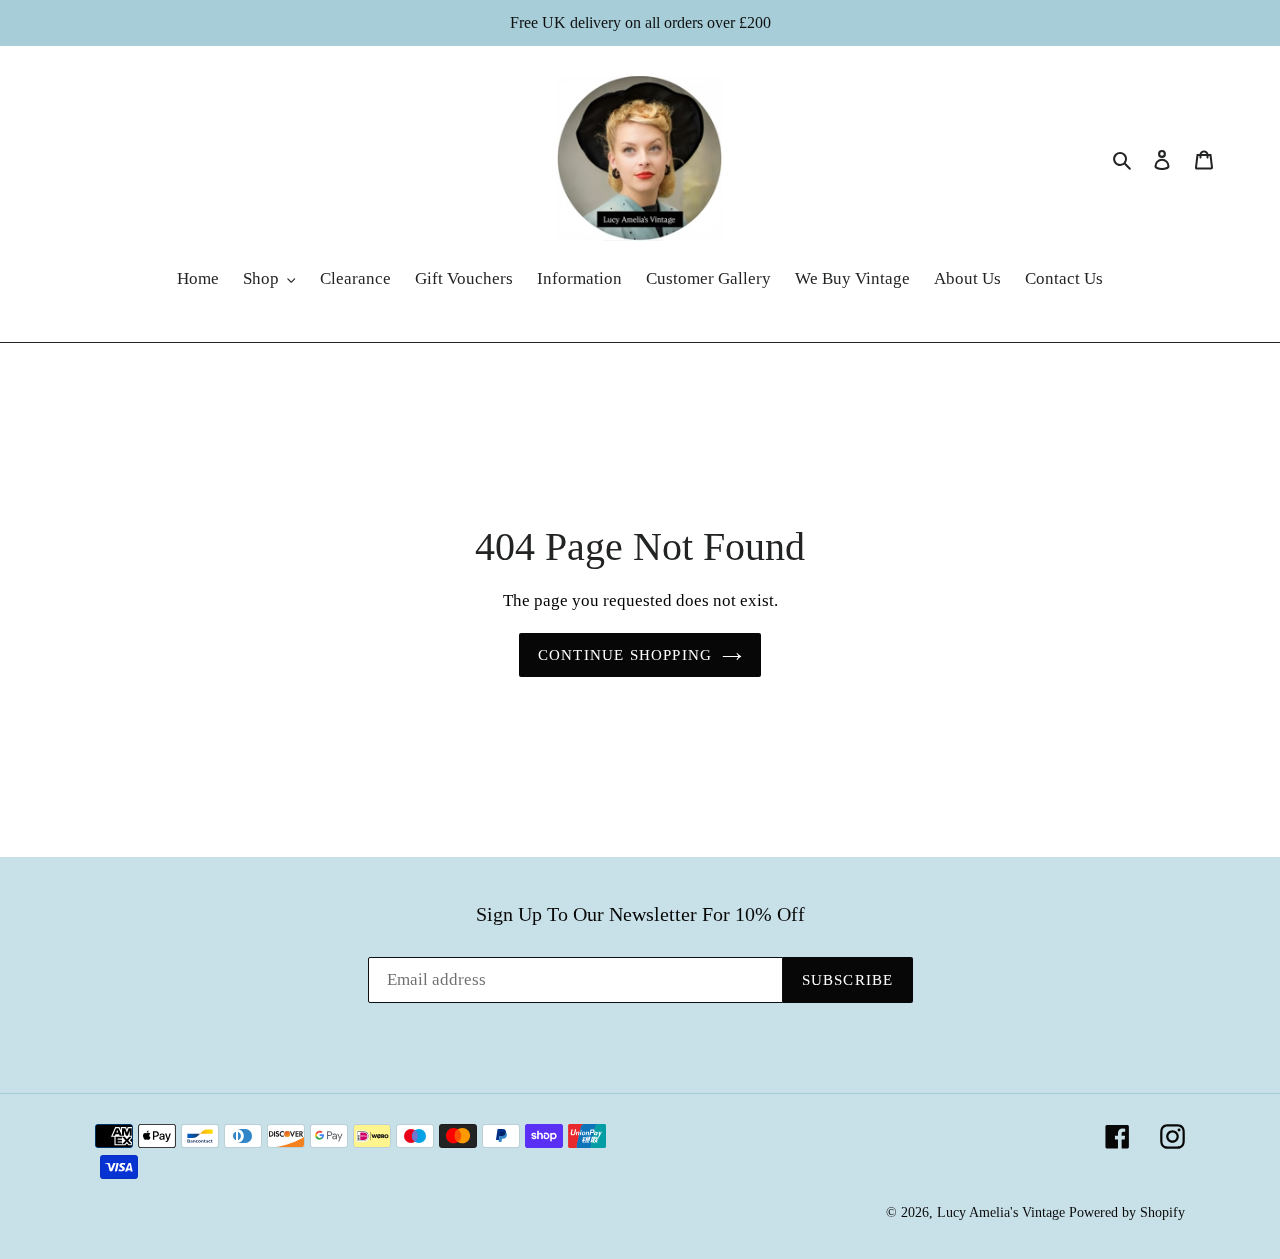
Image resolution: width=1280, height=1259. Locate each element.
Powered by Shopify (1127, 1212)
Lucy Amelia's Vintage (1001, 1212)
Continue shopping (625, 655)
